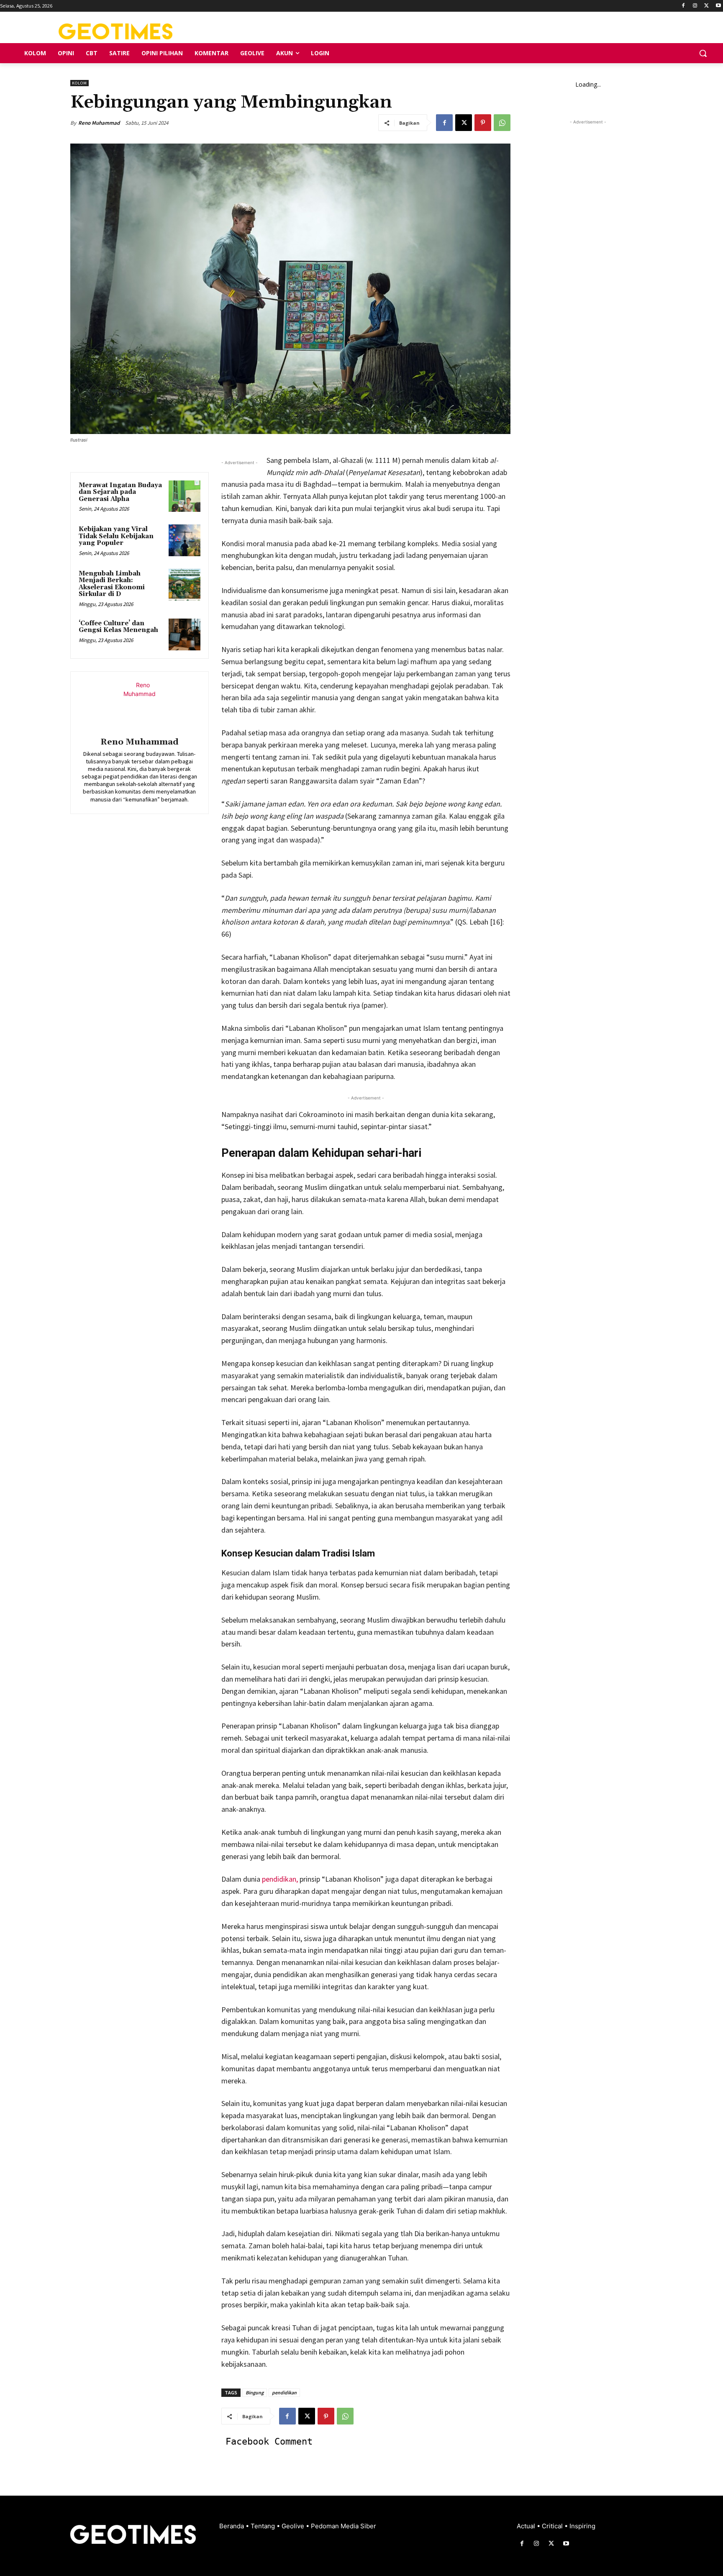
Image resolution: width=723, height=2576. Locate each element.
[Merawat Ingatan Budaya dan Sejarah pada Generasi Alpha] (185, 496)
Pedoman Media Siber (344, 2526)
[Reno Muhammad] (139, 706)
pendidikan (284, 2392)
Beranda (232, 2526)
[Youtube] (718, 6)
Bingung (255, 2392)
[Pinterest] (483, 123)
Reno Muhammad (99, 123)
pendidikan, (280, 1879)
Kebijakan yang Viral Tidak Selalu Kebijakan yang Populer (116, 536)
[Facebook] (683, 6)
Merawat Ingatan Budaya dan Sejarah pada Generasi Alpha (120, 492)
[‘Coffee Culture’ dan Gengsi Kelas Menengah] (185, 634)
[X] (706, 6)
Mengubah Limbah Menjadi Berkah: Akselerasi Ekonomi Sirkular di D (112, 584)
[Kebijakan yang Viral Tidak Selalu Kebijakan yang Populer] (185, 540)
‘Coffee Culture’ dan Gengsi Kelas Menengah (118, 627)
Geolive (294, 2526)
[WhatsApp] (502, 123)
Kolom (79, 83)
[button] (703, 53)
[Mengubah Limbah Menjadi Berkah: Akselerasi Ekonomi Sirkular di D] (185, 585)
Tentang (264, 2526)
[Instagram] (695, 6)
